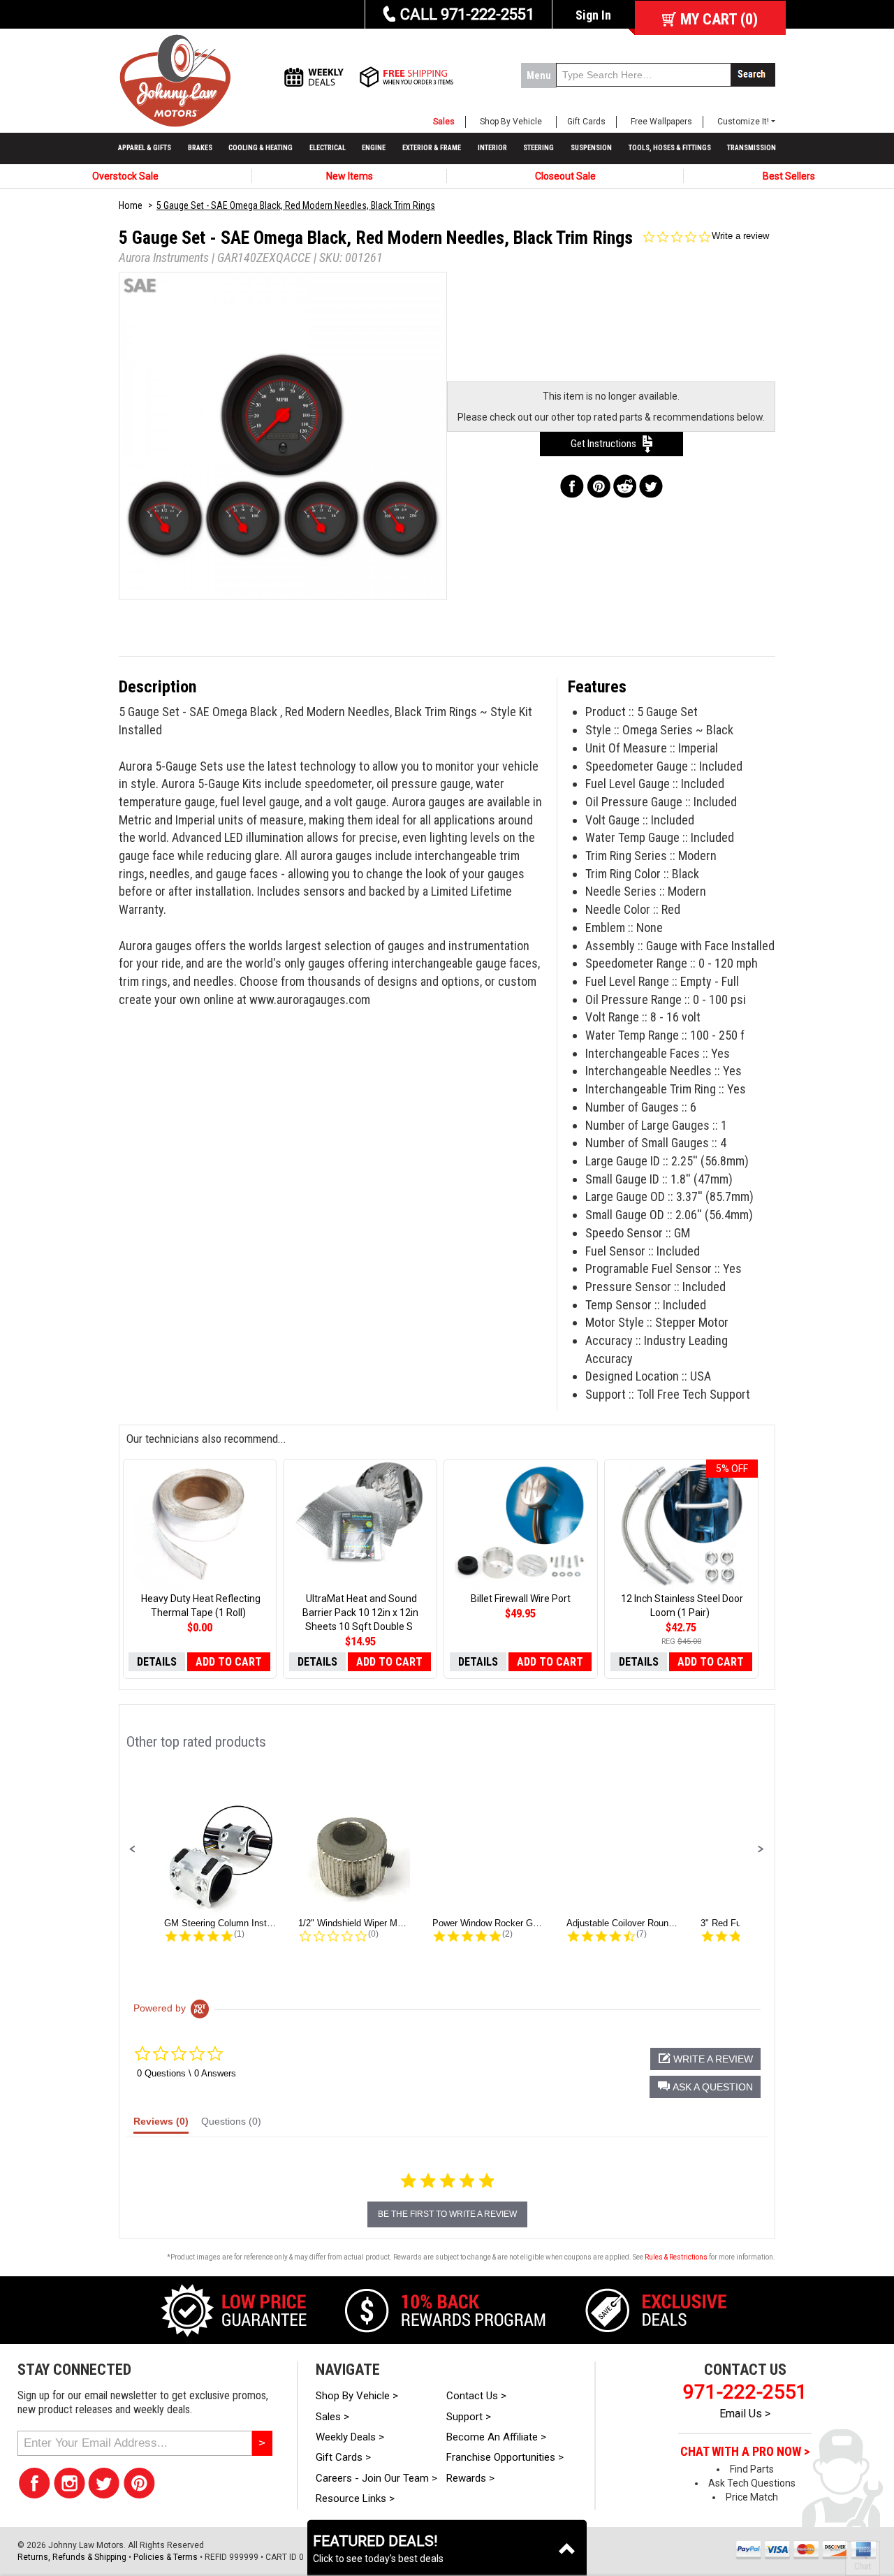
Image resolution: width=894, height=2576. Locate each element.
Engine (374, 148)
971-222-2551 (745, 2392)
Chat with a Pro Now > (745, 2452)
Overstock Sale (125, 176)
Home (131, 205)
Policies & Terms (166, 2557)
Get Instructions (607, 444)
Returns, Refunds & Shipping (72, 2557)
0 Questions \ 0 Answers (186, 2073)
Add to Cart (229, 1662)
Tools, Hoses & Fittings (670, 148)
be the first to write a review (447, 2214)
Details (157, 1662)
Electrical (328, 148)
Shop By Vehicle (511, 122)
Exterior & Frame (432, 148)
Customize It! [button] (743, 122)
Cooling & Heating (261, 148)
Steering (538, 148)
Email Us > (745, 2414)
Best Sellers (789, 176)
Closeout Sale (565, 176)
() (719, 19)
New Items (350, 176)
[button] (133, 1849)
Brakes (200, 148)
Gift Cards (586, 122)
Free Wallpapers (661, 122)
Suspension (591, 148)
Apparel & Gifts (145, 148)
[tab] (161, 2125)
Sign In (593, 15)
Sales (444, 122)
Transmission (752, 148)
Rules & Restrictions (676, 2257)
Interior (492, 148)
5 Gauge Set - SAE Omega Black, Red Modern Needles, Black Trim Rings (296, 205)
